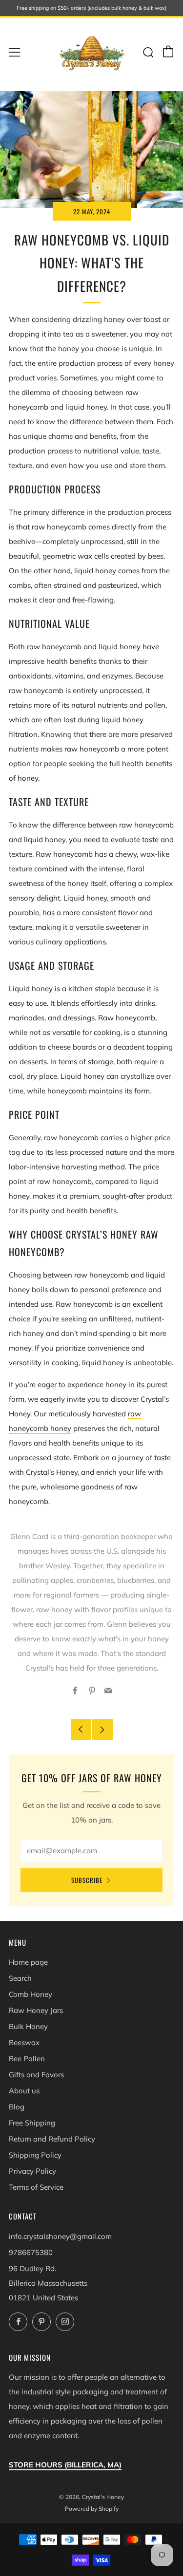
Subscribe (87, 1880)
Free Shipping (32, 2123)
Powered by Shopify (92, 2509)
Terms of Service (36, 2187)
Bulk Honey (28, 2026)
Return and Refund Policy (52, 2139)
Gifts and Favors (36, 2075)
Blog (17, 2107)
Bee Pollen (27, 2059)
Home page (28, 1962)
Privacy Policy (32, 2171)
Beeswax (24, 2042)
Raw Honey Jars (36, 2010)
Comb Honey (30, 1994)
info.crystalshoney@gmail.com (60, 2236)
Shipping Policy (35, 2155)
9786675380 (31, 2252)
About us (24, 2091)
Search (20, 1978)
